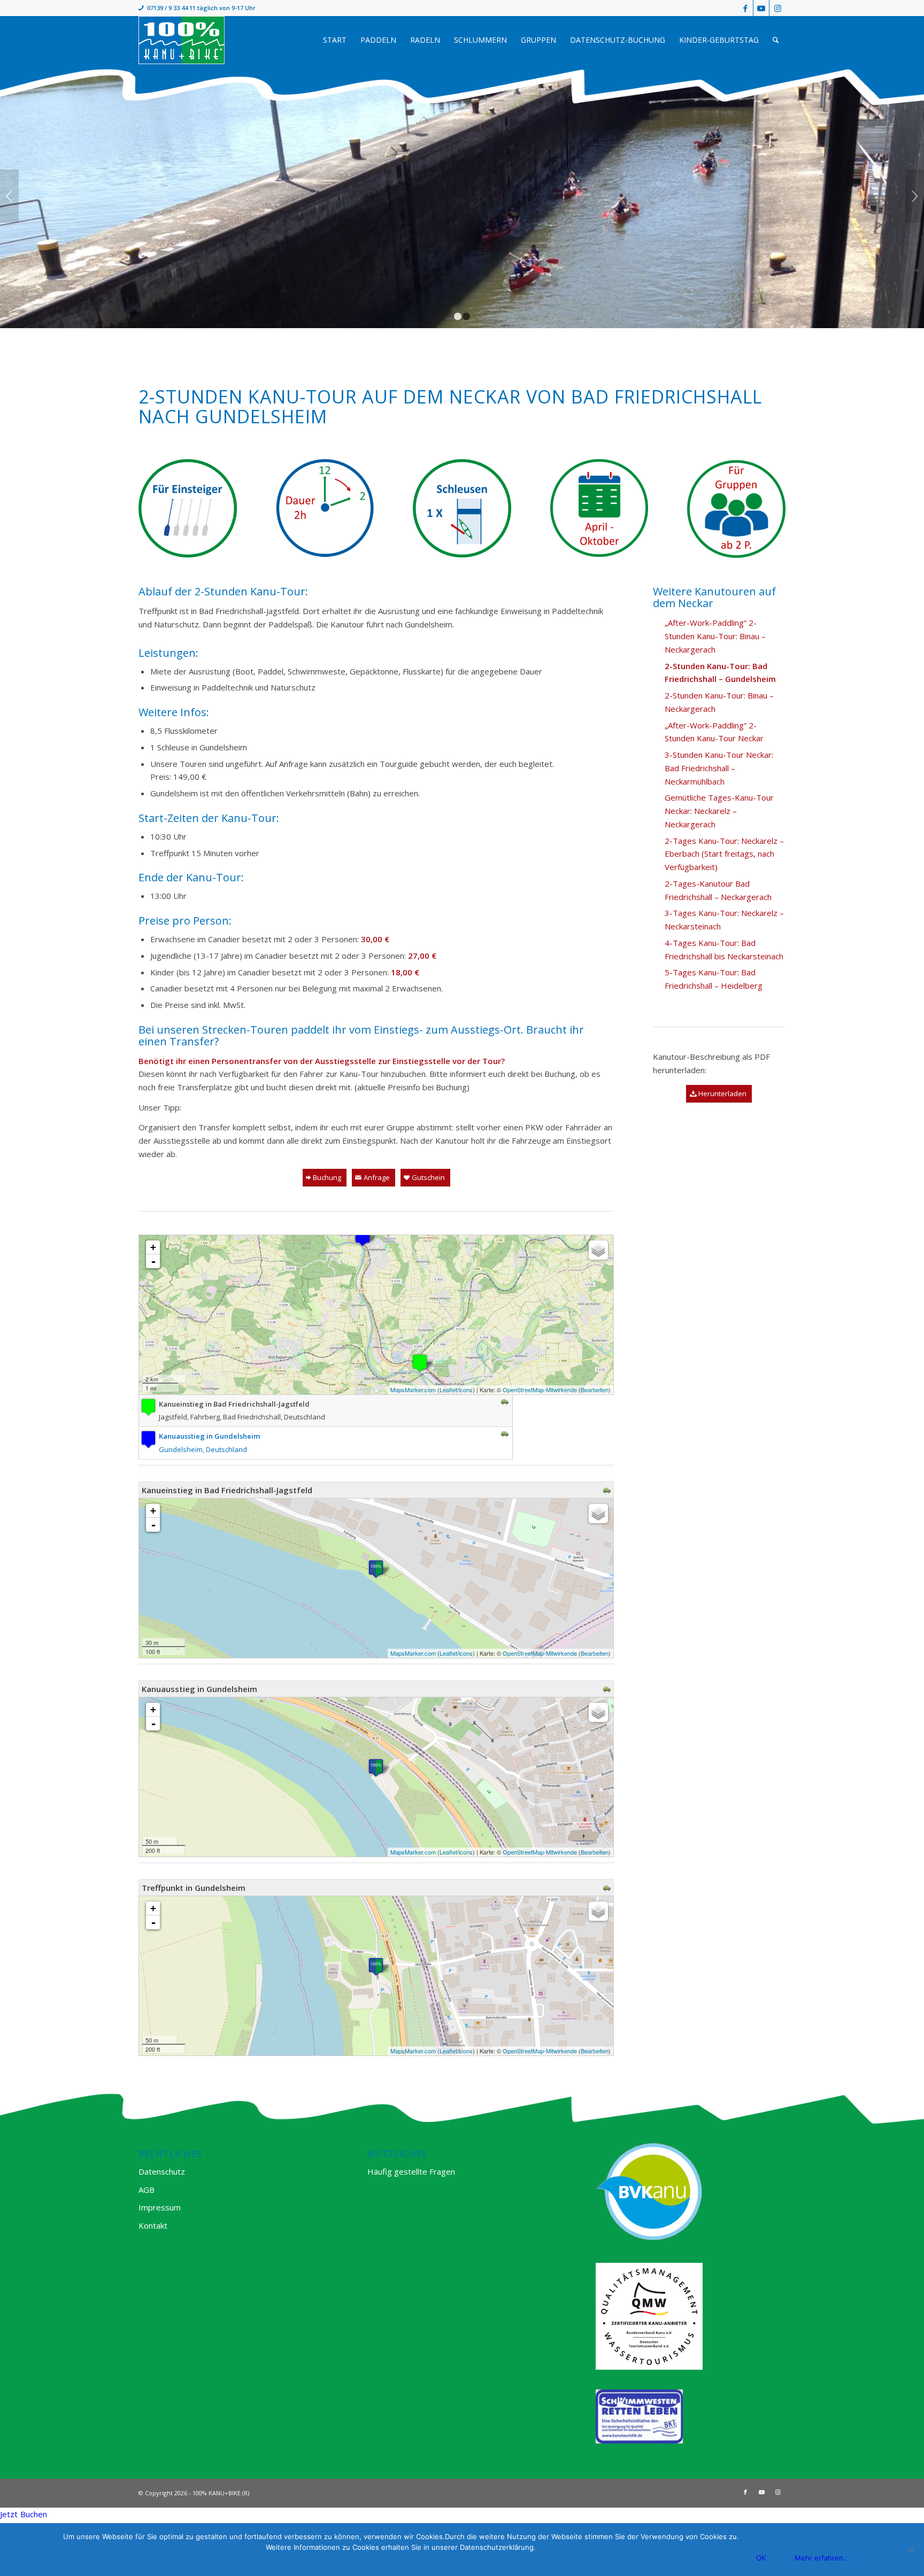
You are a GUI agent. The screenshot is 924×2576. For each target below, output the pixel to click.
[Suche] (776, 40)
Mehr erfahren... (822, 2558)
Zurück (9, 196)
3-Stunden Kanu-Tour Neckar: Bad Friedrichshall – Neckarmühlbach (719, 768)
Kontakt (153, 2225)
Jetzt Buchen (24, 2514)
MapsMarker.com (413, 1390)
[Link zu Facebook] (745, 8)
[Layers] (598, 1250)
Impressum (160, 2207)
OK (761, 2558)
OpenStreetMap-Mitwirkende (540, 1390)
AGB (147, 2190)
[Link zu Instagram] (777, 8)
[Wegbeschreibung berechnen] (505, 1402)
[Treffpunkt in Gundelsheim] (376, 1966)
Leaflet (448, 1390)
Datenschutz (162, 2171)
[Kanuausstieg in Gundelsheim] (363, 1237)
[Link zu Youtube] (761, 8)
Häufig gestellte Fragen (411, 2171)
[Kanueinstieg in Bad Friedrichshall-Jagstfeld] (420, 1363)
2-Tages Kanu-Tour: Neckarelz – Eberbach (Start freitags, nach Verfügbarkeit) (724, 854)
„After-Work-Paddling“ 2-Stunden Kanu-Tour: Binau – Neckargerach (715, 636)
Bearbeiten (595, 1390)
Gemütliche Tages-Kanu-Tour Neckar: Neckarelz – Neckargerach (719, 811)
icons (466, 1390)
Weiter (915, 196)
